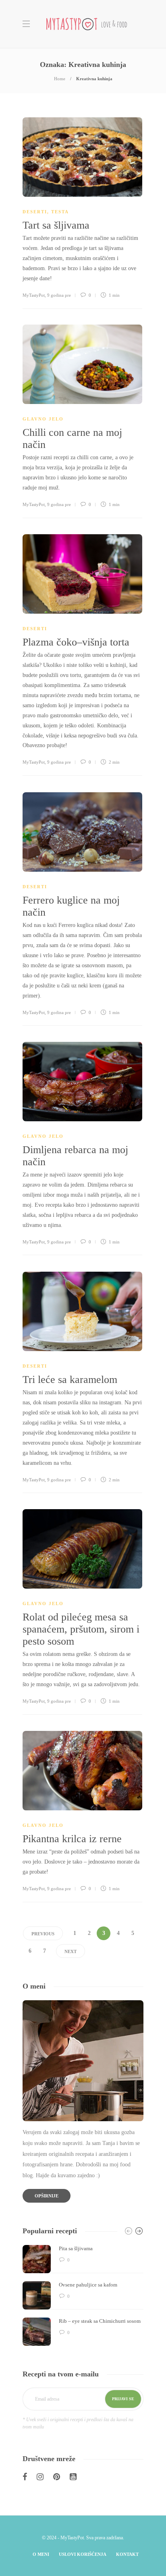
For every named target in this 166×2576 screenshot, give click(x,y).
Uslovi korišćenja (83, 2554)
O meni (41, 2554)
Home (60, 79)
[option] (83, 2295)
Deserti (35, 212)
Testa (60, 212)
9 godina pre (59, 295)
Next (71, 1951)
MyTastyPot (34, 295)
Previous (43, 1934)
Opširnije (47, 2196)
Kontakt (127, 2554)
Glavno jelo (43, 419)
